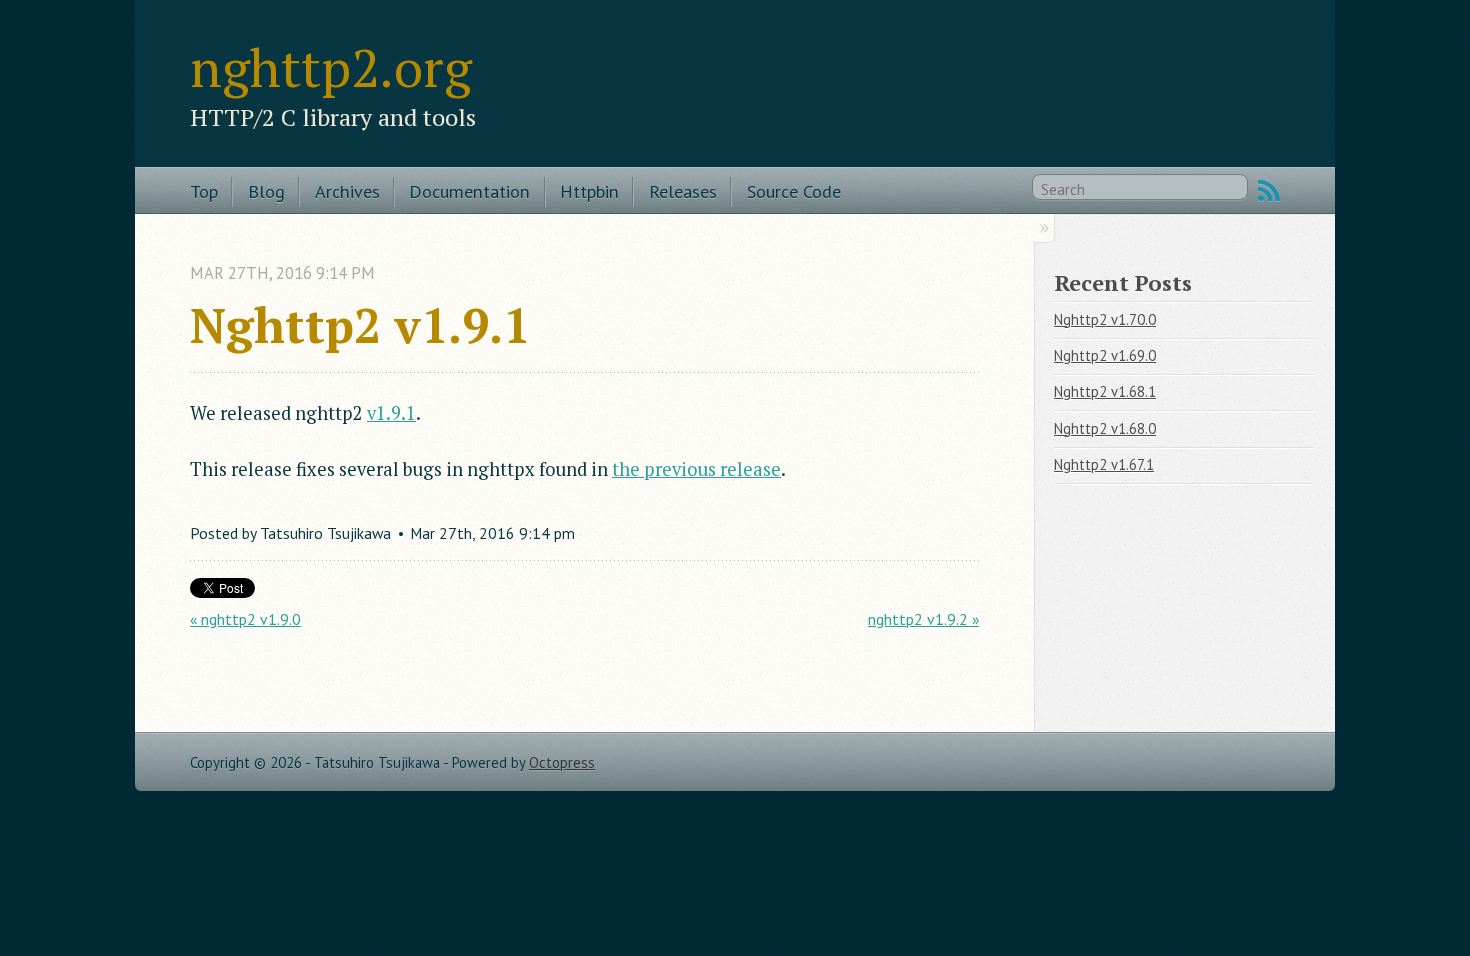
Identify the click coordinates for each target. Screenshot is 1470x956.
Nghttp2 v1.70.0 (1105, 319)
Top (204, 191)
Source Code (794, 191)
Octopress (562, 762)
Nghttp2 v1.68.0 (1105, 428)
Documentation (469, 191)
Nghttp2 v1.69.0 (1105, 355)
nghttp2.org (331, 67)
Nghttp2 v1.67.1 (1104, 464)
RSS (1269, 191)
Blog (266, 191)
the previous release (696, 469)
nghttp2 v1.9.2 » (923, 619)
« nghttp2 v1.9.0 (245, 619)
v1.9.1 (391, 413)
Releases (683, 191)
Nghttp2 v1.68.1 (1105, 391)
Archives (347, 191)
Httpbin (589, 191)
